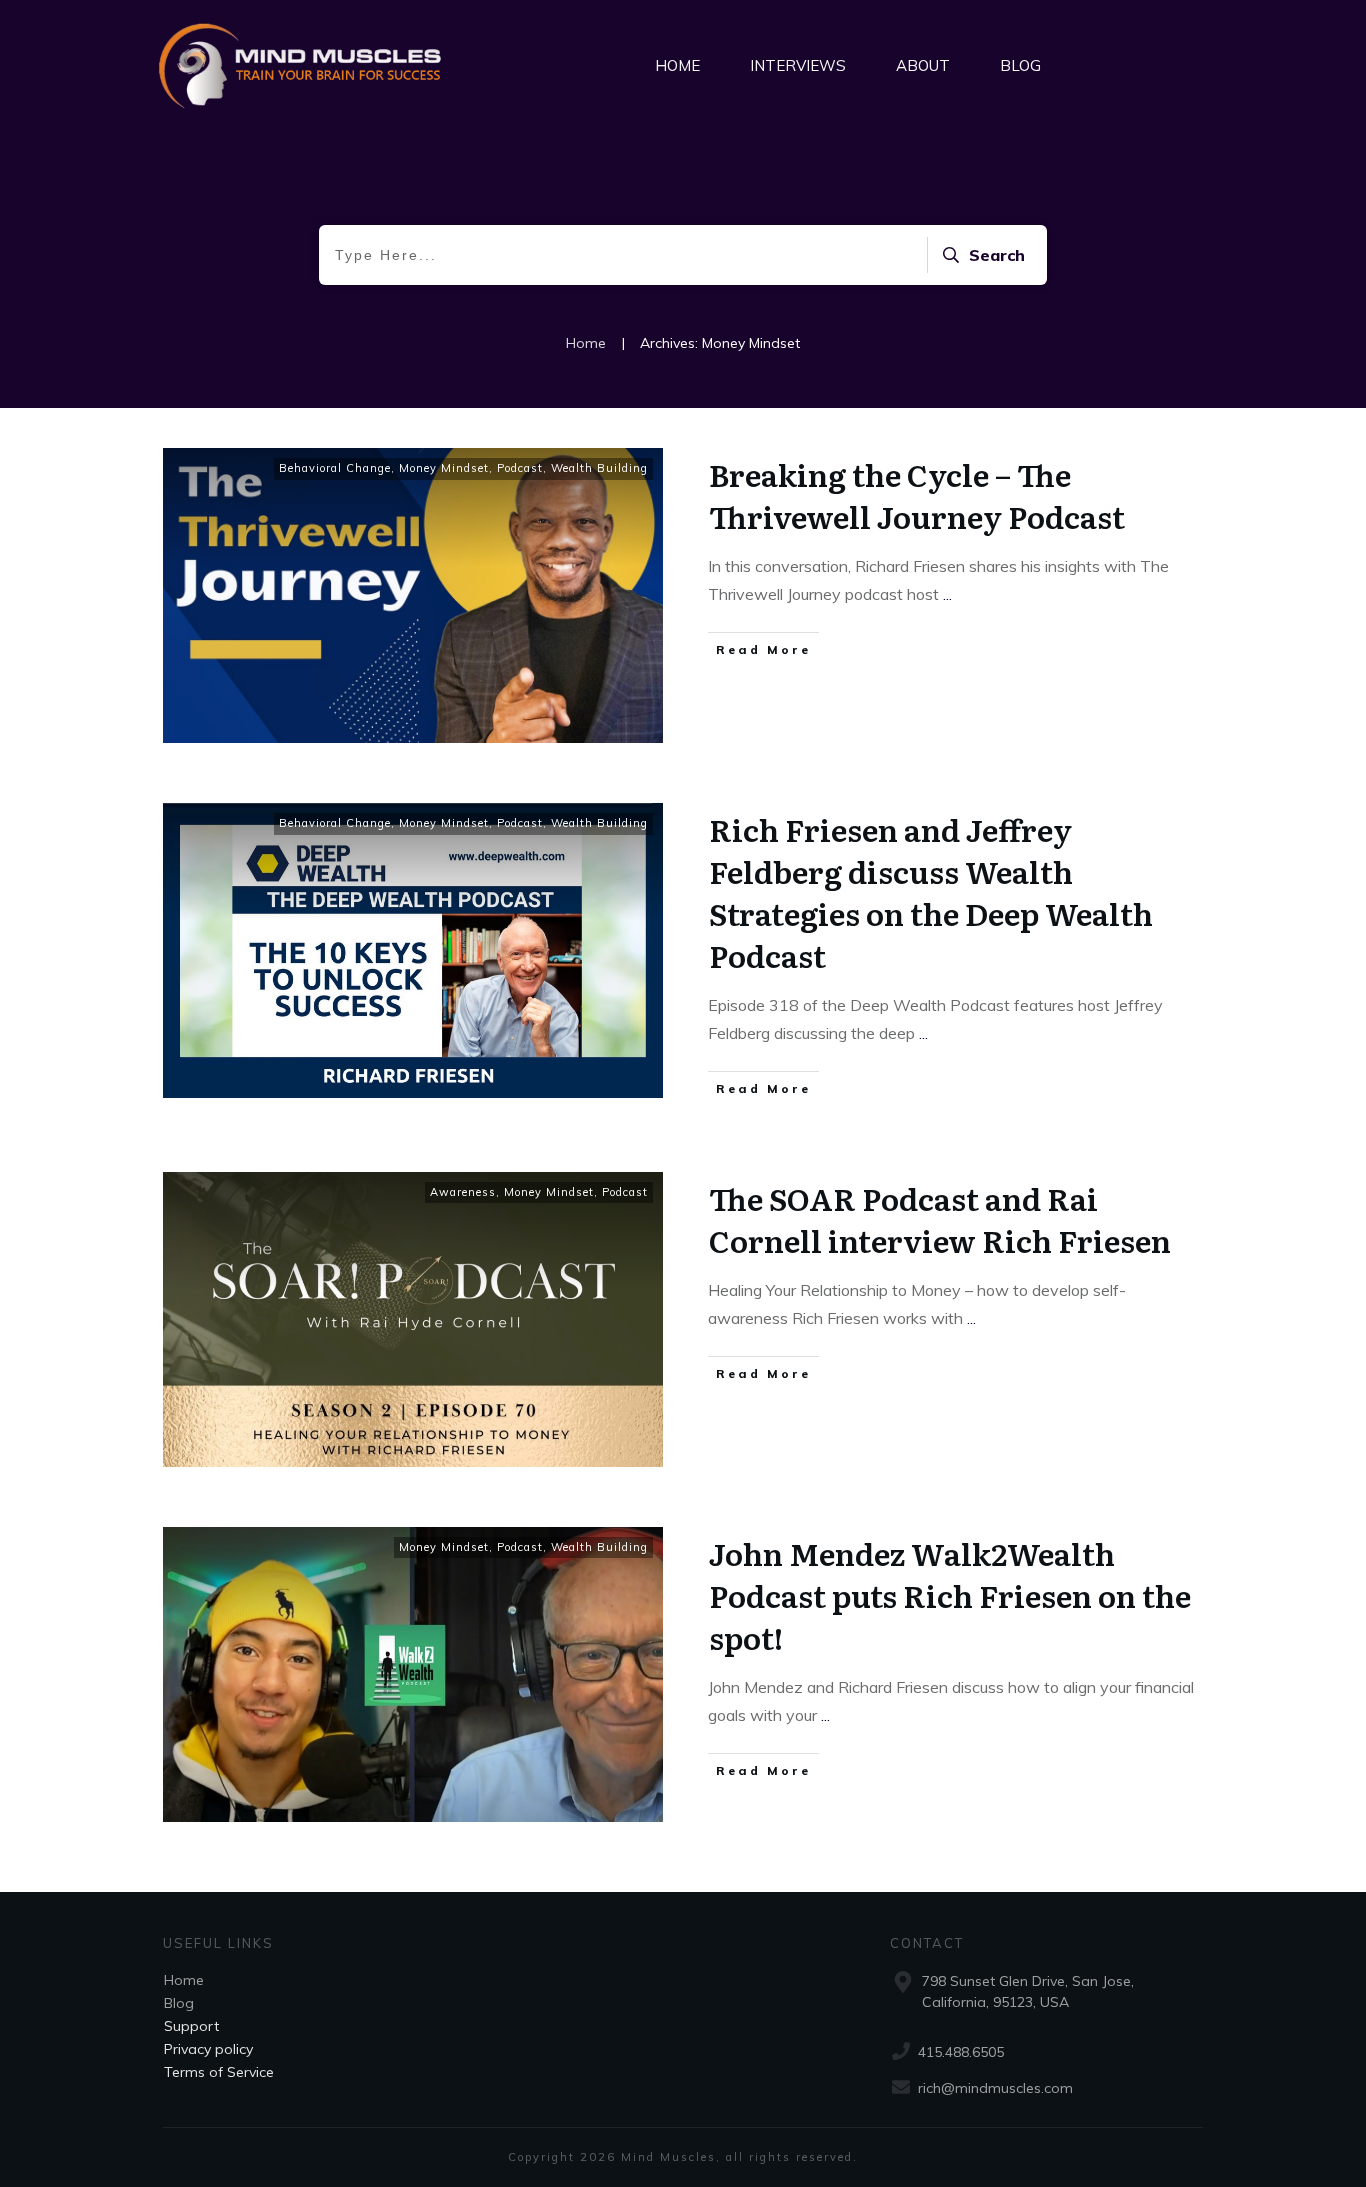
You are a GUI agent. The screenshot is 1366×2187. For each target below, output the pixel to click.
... (947, 594)
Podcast (520, 468)
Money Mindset (444, 468)
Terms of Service (219, 2072)
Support (191, 2026)
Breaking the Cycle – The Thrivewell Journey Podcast (917, 495)
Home (184, 1980)
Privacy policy (208, 2049)
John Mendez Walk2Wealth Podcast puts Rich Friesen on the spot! (950, 1595)
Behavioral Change (335, 468)
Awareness (463, 1192)
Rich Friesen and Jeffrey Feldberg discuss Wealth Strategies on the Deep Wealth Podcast (931, 892)
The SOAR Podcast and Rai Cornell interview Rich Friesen (940, 1219)
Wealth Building (599, 468)
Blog (179, 2003)
